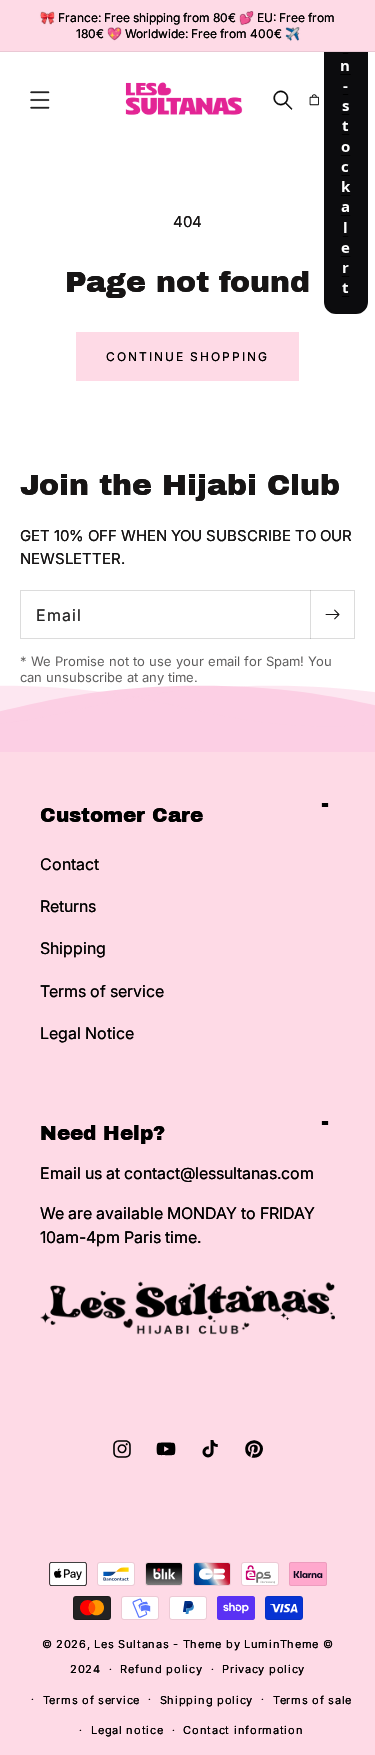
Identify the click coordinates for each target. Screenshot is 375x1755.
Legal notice (127, 1730)
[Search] (283, 100)
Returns (68, 906)
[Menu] (40, 100)
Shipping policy (207, 1700)
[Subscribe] (332, 614)
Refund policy (161, 1669)
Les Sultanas (131, 1644)
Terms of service (102, 991)
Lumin (281, 1644)
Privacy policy (263, 1669)
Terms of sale (312, 1700)
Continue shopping (187, 356)
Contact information (243, 1730)
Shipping (73, 948)
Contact (69, 864)
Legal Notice (87, 1033)
